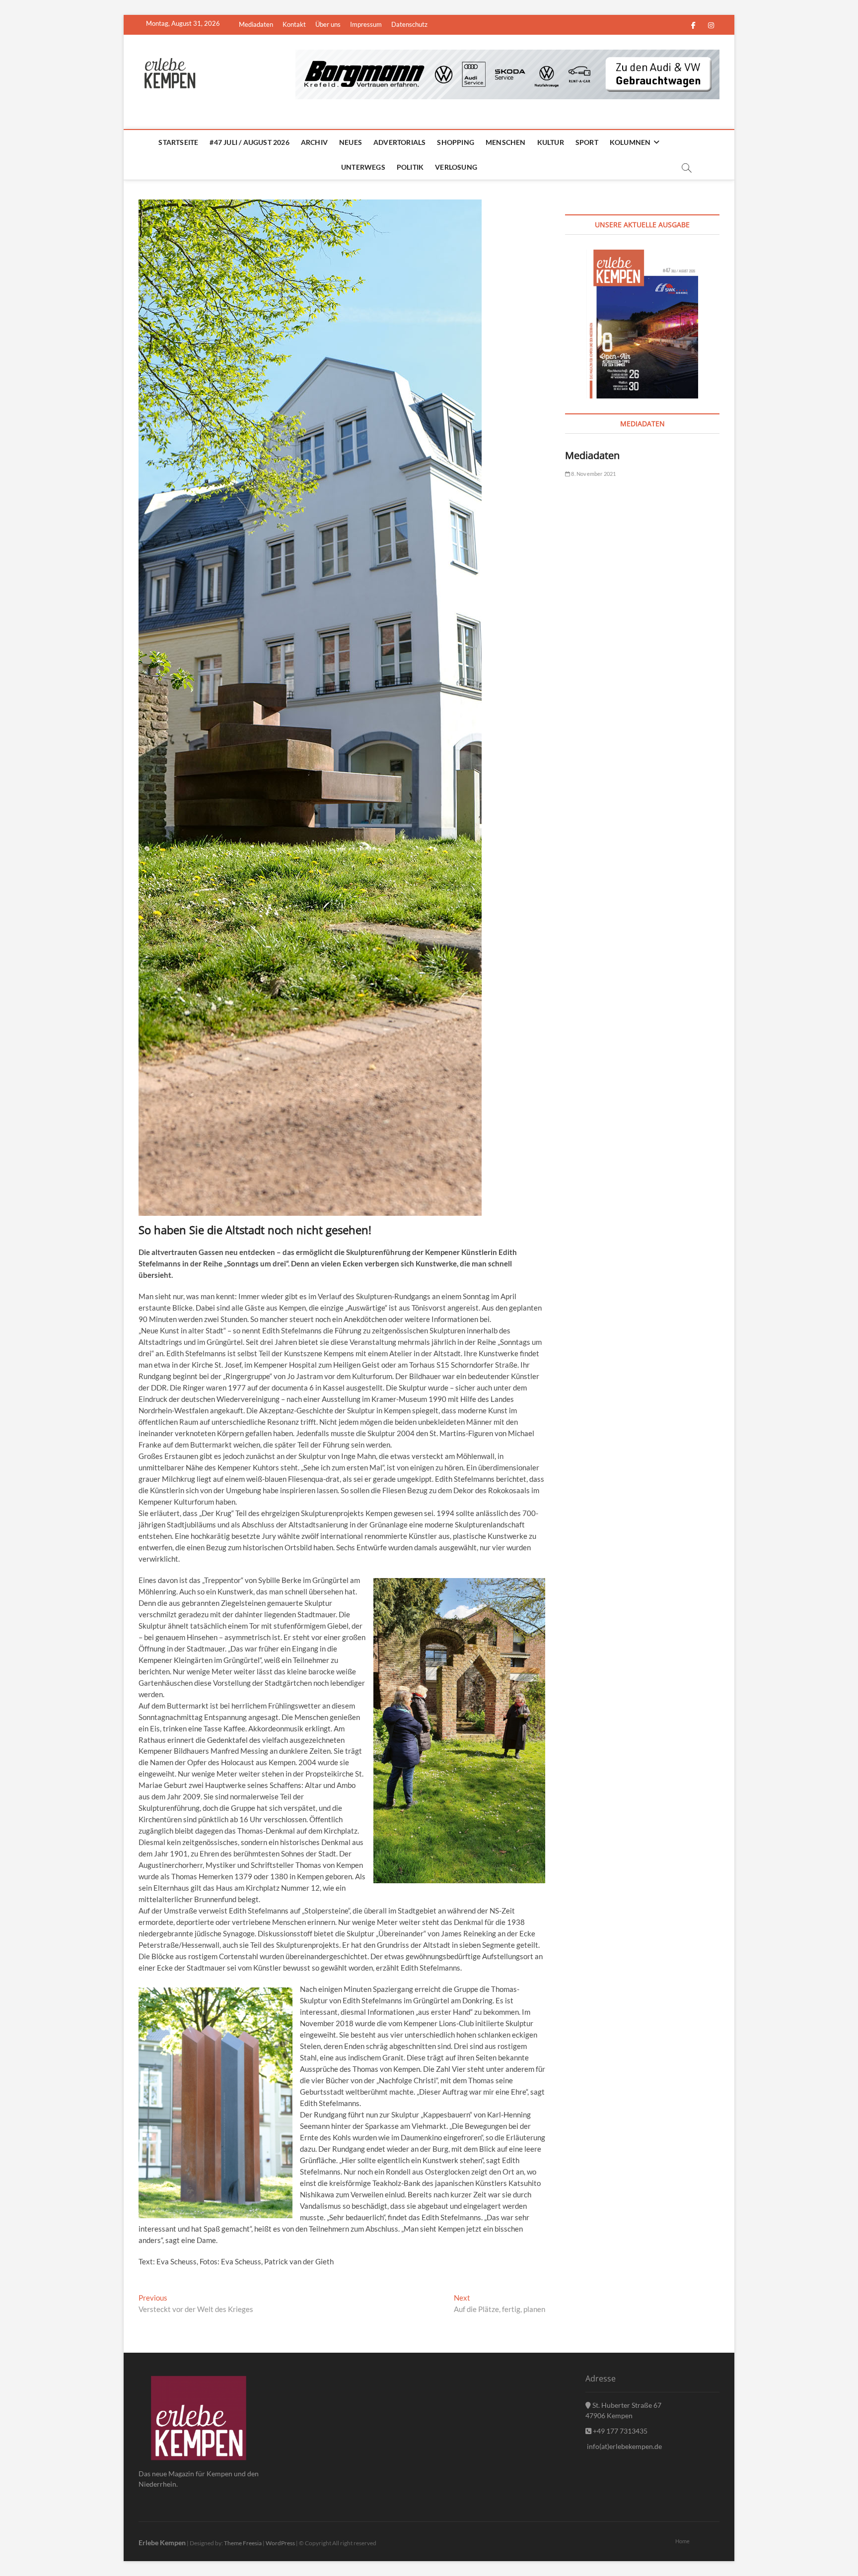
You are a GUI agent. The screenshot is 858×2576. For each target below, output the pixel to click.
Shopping (456, 142)
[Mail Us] (229, 24)
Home (682, 2541)
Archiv (314, 142)
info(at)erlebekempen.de (624, 2446)
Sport (587, 142)
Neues (351, 142)
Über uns (328, 24)
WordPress (280, 2543)
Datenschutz (409, 24)
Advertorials (399, 142)
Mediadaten (256, 24)
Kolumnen (630, 142)
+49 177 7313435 (619, 2431)
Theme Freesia (243, 2543)
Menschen (506, 142)
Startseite (178, 142)
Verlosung (456, 167)
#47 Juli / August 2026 (249, 142)
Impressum (366, 24)
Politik (410, 167)
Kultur (551, 142)
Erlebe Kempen (162, 2543)
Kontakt (294, 24)
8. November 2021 (593, 474)
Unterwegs (363, 167)
